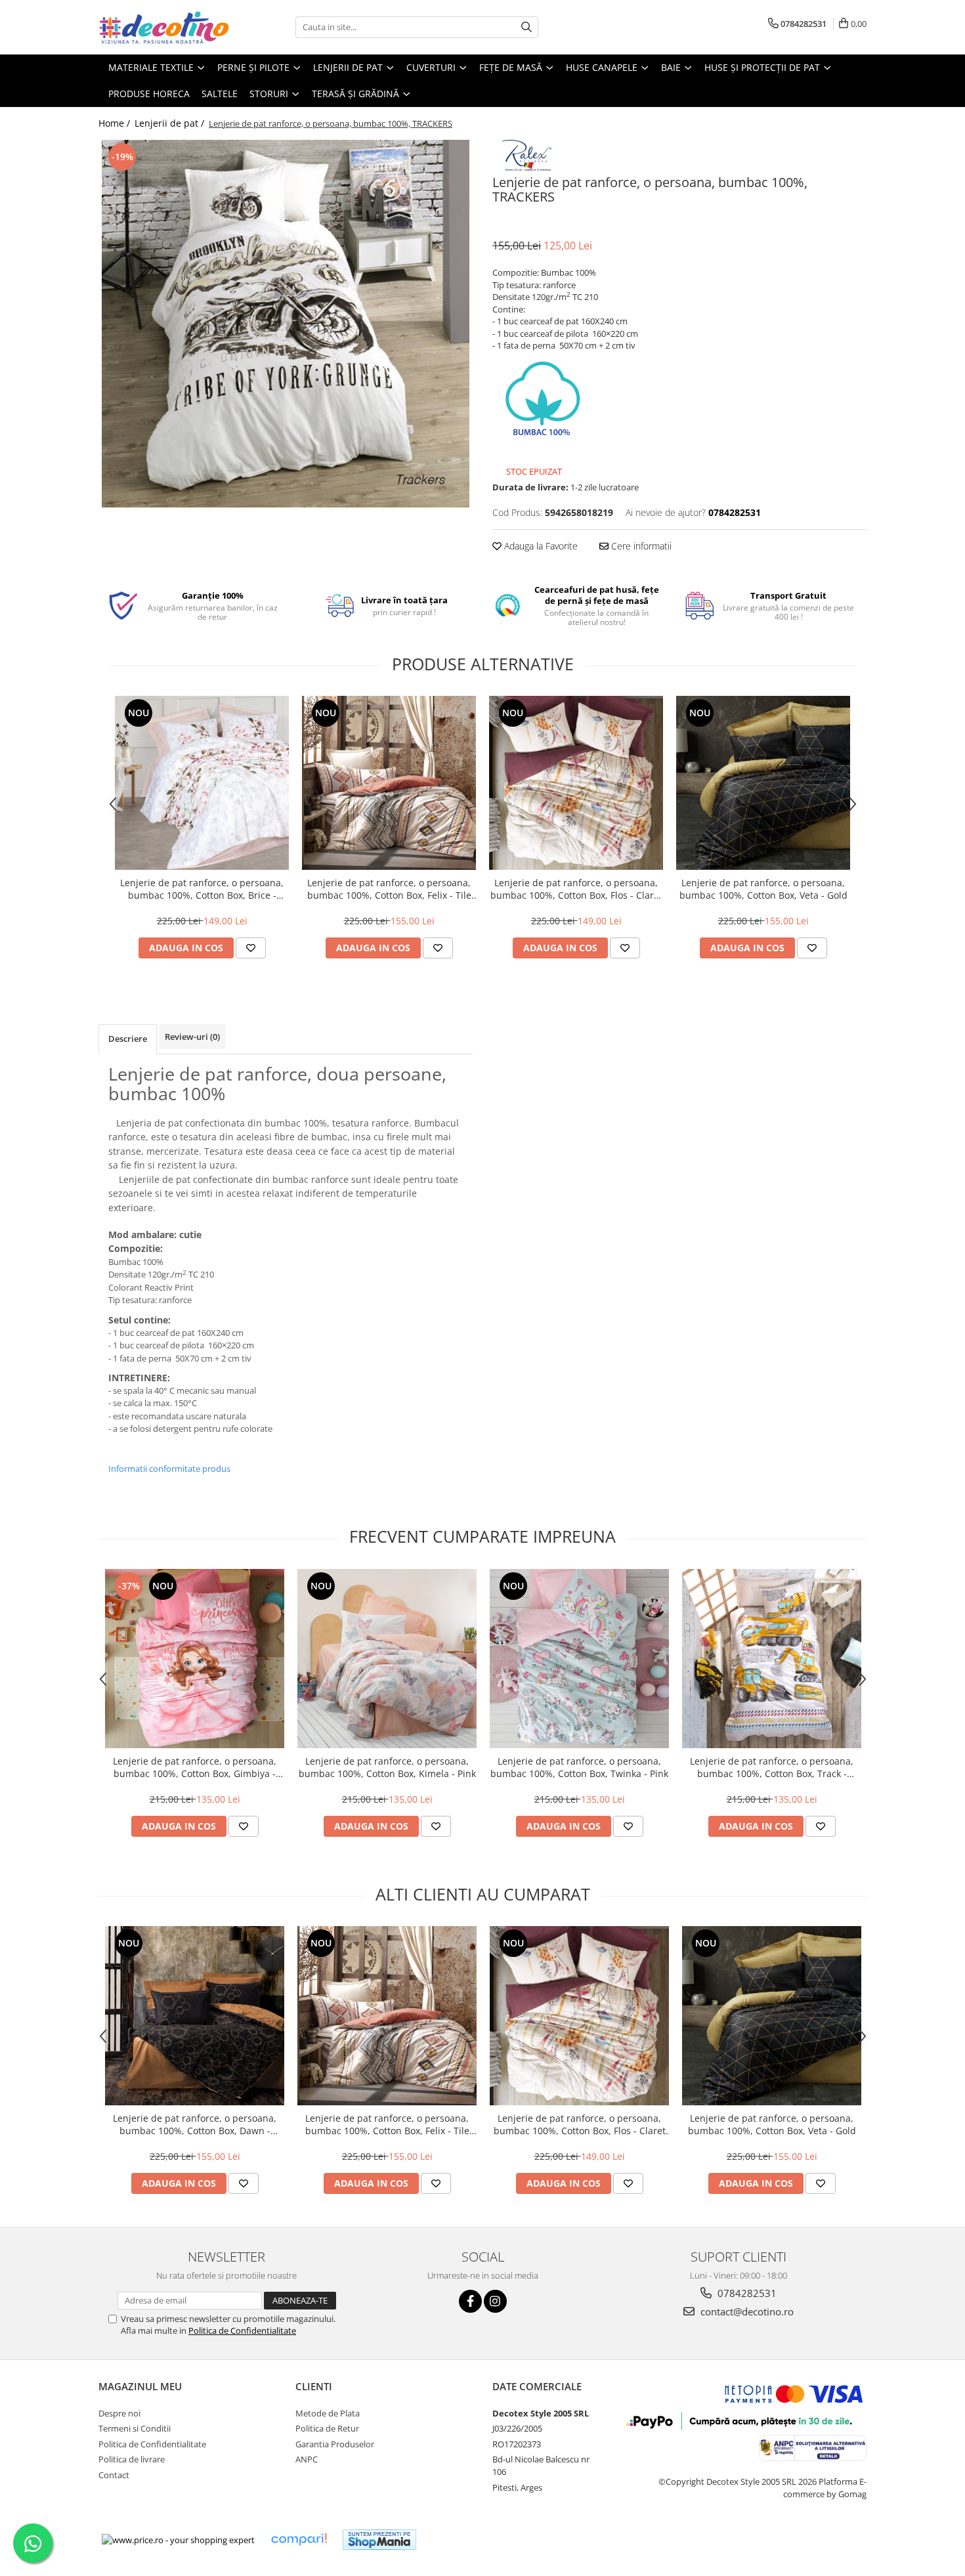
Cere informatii (640, 546)
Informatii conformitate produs (169, 1469)
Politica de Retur (327, 2428)
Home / (116, 123)
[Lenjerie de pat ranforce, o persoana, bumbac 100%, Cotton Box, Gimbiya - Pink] (195, 1659)
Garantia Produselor (335, 2444)
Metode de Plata (328, 2413)
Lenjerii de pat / (171, 123)
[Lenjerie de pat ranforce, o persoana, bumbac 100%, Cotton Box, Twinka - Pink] (579, 1659)
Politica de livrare (132, 2459)
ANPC (307, 2459)
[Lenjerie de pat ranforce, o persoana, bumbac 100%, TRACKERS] (286, 324)
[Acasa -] (164, 27)
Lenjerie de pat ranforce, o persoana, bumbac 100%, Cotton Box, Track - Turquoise (772, 1767)
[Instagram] (495, 2301)
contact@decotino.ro (746, 2311)
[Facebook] (470, 2301)
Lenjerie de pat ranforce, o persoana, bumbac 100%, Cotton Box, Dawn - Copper (195, 2124)
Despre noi (119, 2413)
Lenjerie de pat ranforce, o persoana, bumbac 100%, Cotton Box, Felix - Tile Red (389, 889)
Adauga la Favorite (540, 546)
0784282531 (746, 2293)
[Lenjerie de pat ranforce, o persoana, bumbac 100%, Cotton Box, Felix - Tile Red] (389, 783)
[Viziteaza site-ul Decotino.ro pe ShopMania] (379, 2540)
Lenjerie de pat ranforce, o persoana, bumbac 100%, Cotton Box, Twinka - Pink (579, 1767)
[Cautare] (526, 27)
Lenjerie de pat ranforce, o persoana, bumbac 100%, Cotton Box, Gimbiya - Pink (195, 1767)
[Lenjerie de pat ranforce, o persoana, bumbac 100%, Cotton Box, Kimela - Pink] (387, 1659)
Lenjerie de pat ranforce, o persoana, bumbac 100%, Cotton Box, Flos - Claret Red (576, 889)
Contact (114, 2475)
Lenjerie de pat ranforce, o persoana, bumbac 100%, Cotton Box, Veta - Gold (763, 889)
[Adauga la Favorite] (251, 948)
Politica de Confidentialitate (242, 2330)
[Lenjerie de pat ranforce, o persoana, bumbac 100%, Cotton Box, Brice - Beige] (202, 783)
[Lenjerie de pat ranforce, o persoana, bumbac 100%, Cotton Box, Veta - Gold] (763, 783)
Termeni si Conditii (135, 2428)
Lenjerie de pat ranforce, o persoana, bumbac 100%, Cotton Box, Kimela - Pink (387, 1767)
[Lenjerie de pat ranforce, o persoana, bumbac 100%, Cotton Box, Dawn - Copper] (195, 2016)
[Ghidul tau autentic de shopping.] (299, 2540)
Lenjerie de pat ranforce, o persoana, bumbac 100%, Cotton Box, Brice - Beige (202, 889)
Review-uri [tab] (192, 1037)
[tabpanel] (286, 324)
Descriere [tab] (128, 1039)
